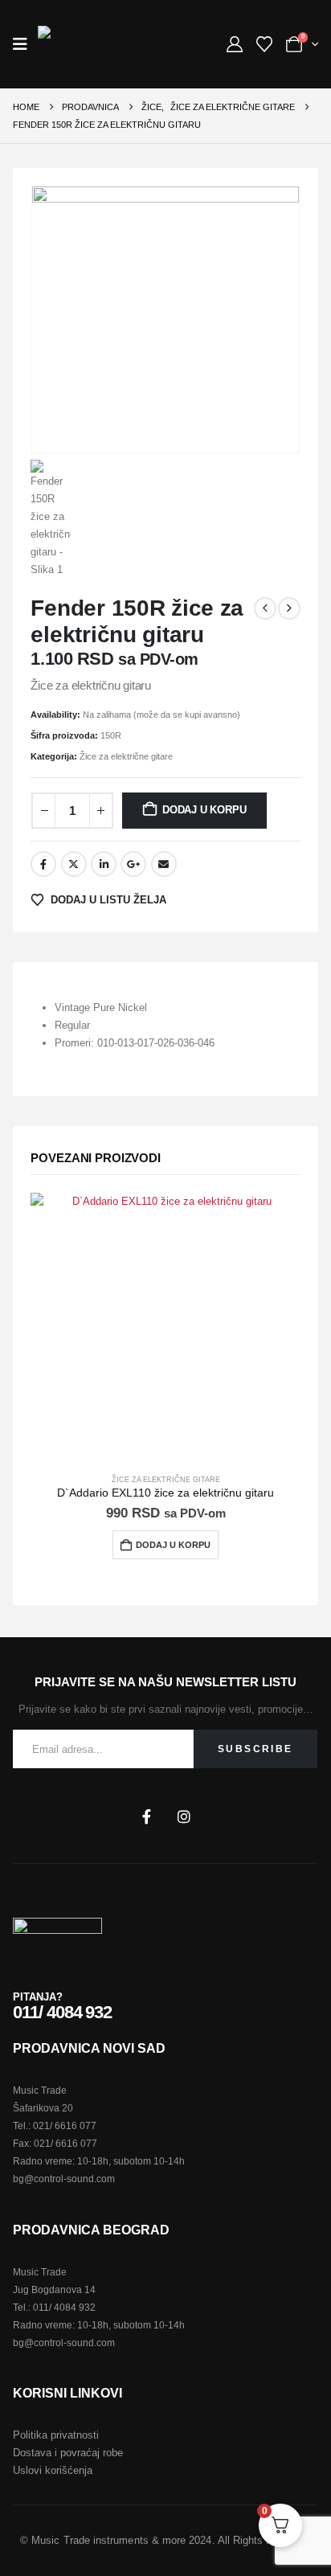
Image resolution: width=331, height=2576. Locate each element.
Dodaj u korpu (204, 810)
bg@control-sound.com (64, 2179)
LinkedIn (104, 864)
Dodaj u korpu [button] (173, 1545)
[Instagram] (184, 1816)
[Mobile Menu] (25, 44)
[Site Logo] (75, 44)
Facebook (43, 864)
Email (164, 864)
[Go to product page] (165, 1327)
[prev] (265, 608)
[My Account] (235, 44)
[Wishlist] (264, 44)
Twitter (74, 864)
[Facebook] (146, 1816)
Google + (133, 864)
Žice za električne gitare (126, 756)
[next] (289, 608)
